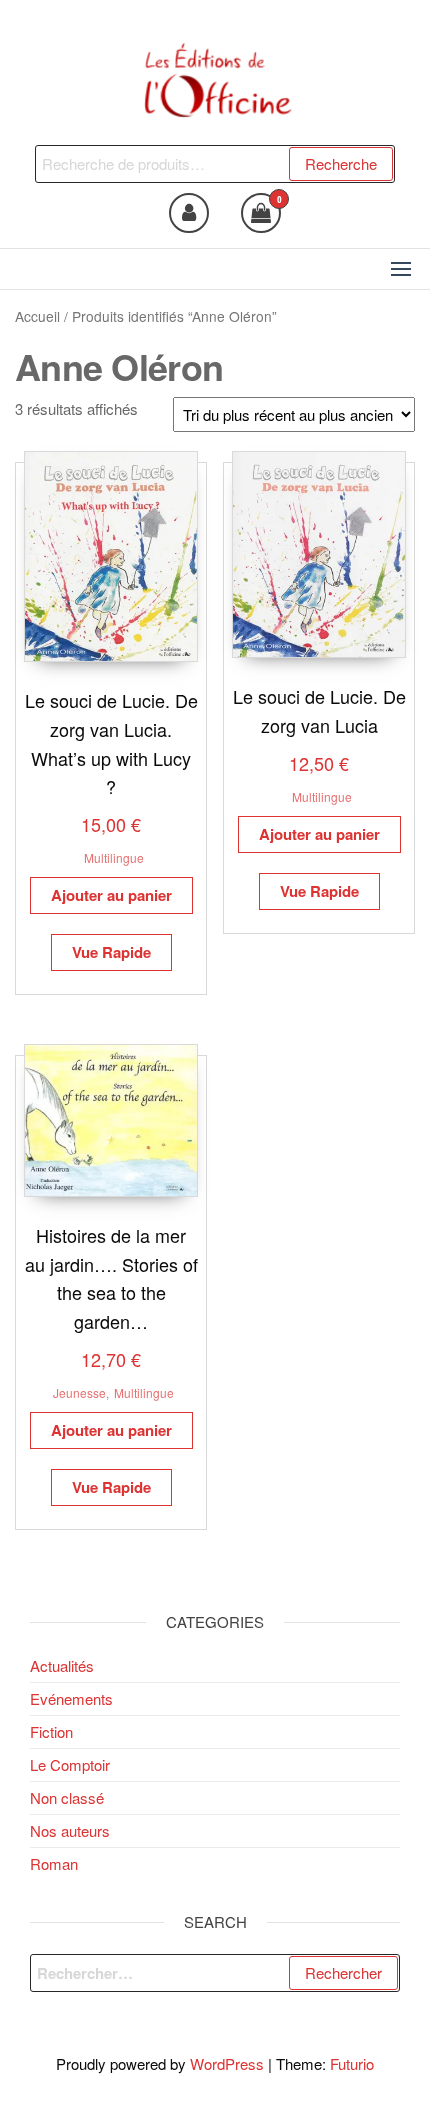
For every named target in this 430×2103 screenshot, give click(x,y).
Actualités (62, 1665)
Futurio (352, 2063)
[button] (401, 269)
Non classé (67, 1797)
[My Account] (189, 213)
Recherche (341, 163)
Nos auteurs (70, 1830)
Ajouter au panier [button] (111, 895)
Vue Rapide (111, 952)
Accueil (37, 316)
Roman (54, 1863)
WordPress (227, 2063)
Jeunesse (79, 1392)
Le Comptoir (70, 1764)
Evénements (71, 1698)
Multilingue (114, 857)
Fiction (51, 1731)
